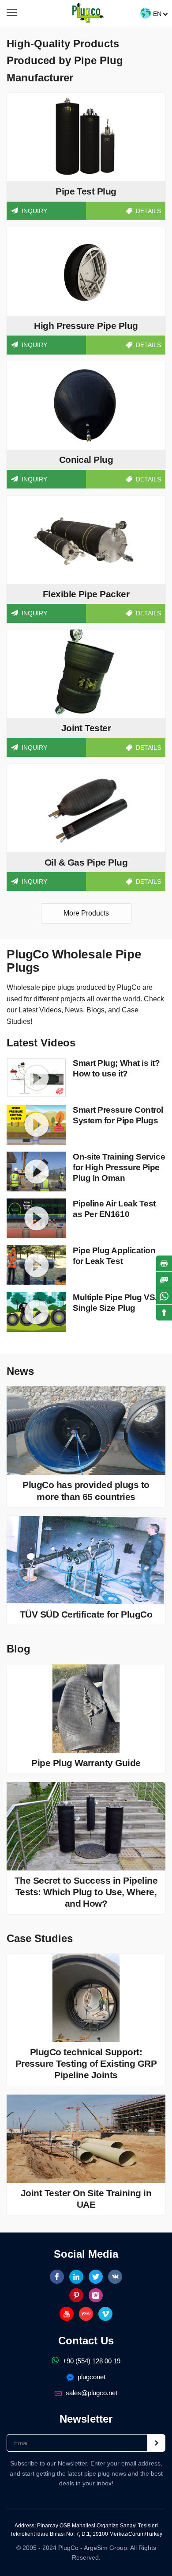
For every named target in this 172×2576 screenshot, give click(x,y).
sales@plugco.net (91, 2393)
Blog (19, 1649)
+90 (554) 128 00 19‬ (91, 2361)
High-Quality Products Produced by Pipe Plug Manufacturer (65, 61)
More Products (86, 913)
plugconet (91, 2377)
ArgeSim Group (105, 2548)
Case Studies (40, 1938)
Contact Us (86, 2341)
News (20, 1371)
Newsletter (86, 2419)
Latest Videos (41, 1043)
